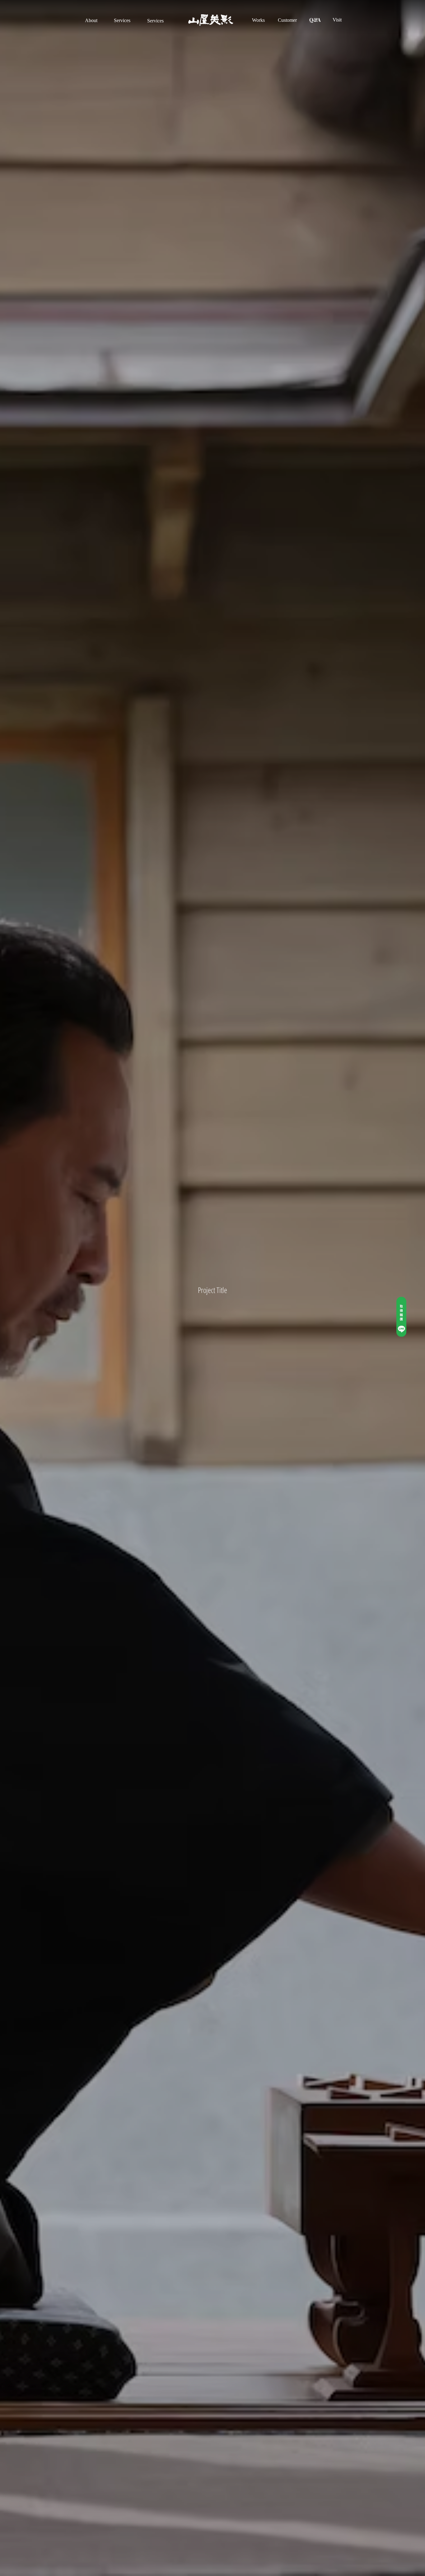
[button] (91, 21)
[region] (92, 28)
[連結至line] (401, 1317)
